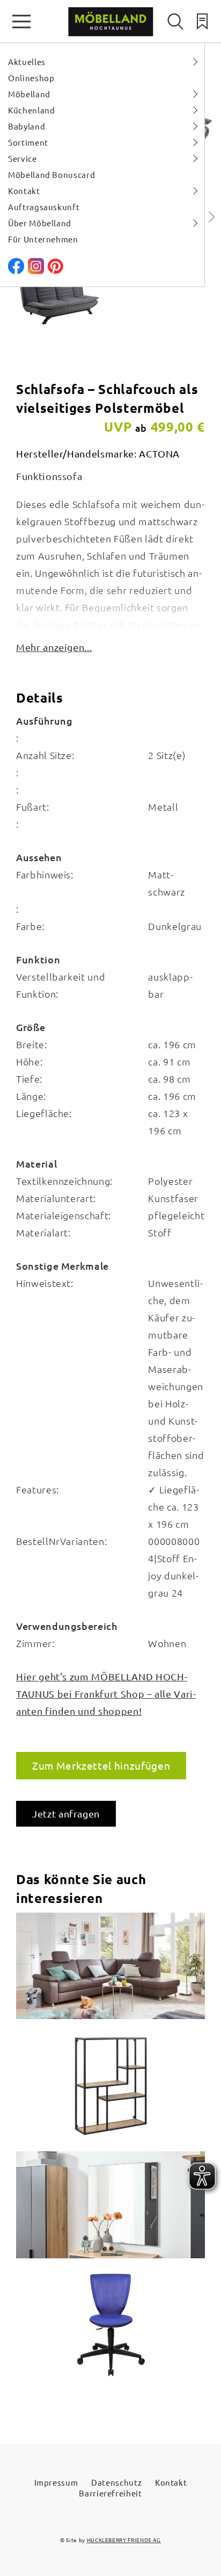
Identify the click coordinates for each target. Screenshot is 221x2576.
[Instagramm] (36, 271)
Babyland (27, 126)
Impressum (56, 2482)
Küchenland (32, 110)
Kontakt (24, 191)
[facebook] (16, 271)
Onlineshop (31, 78)
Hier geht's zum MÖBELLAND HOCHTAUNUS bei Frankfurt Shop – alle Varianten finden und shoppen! (106, 1694)
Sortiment (28, 142)
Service (23, 158)
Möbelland (29, 94)
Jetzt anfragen (66, 1813)
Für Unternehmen (43, 239)
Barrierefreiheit (110, 2493)
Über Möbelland (40, 223)
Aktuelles (27, 62)
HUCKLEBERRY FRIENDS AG (124, 2540)
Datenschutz (116, 2482)
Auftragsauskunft (44, 207)
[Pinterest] (55, 271)
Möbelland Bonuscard (51, 174)
